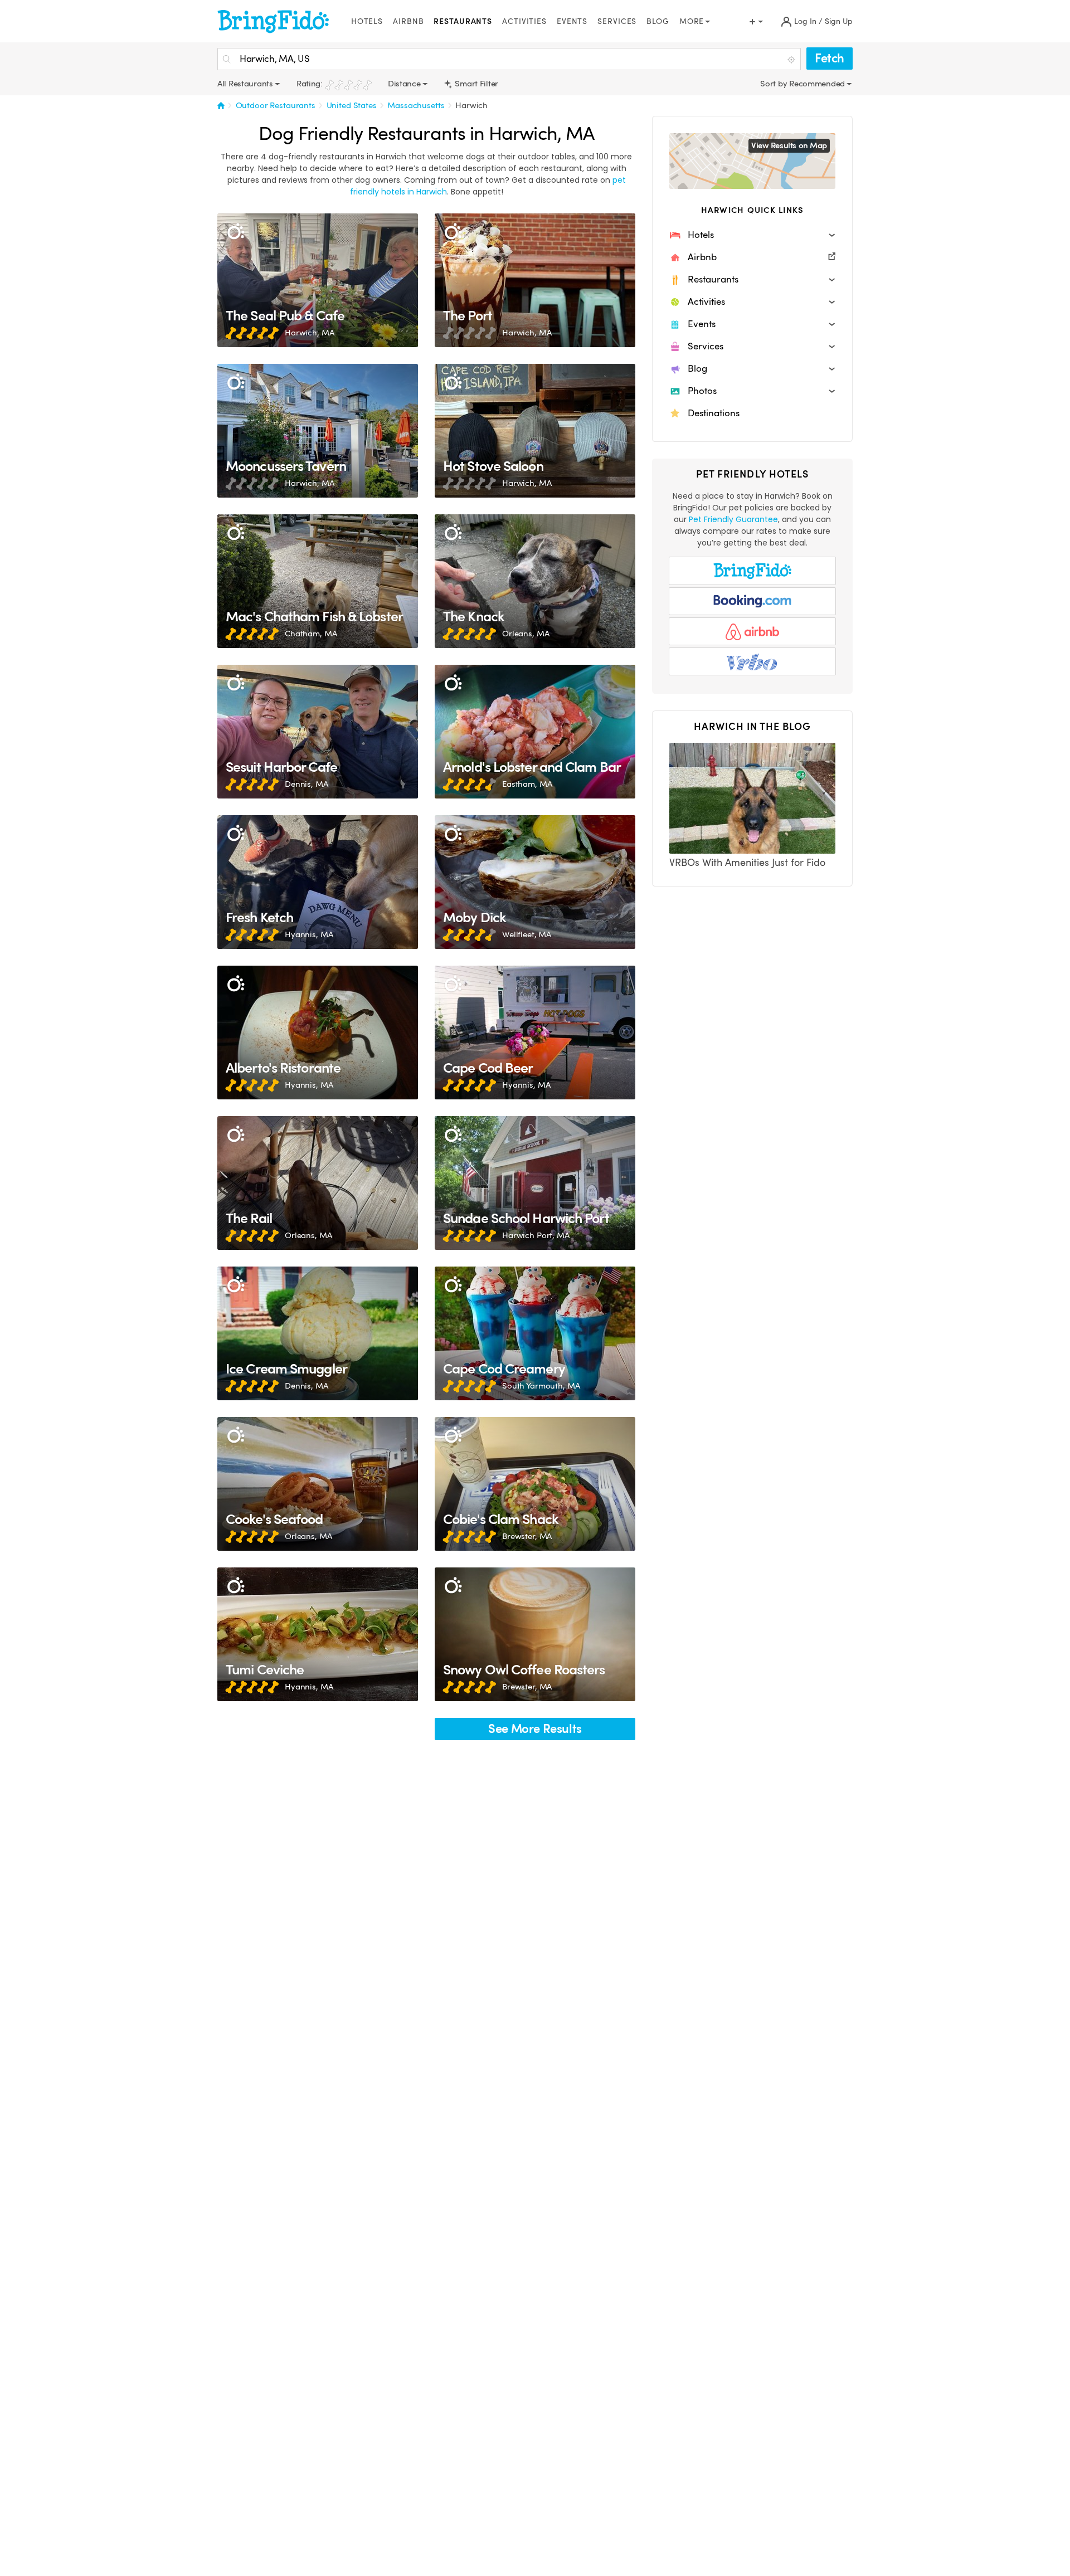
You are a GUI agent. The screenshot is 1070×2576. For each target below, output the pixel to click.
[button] (752, 235)
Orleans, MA (526, 634)
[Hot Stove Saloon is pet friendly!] (535, 431)
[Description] (235, 232)
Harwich (471, 105)
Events (572, 21)
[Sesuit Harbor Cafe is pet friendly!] (318, 732)
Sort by (775, 84)
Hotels (367, 21)
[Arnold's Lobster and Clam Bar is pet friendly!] (535, 732)
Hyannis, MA (309, 934)
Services (617, 21)
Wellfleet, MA (527, 934)
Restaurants (463, 21)
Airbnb (408, 21)
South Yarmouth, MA (541, 1386)
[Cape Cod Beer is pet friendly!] (535, 1033)
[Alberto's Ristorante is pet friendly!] (318, 1033)
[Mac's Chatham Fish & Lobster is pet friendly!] (318, 581)
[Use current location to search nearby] (792, 60)
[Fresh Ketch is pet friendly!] (318, 882)
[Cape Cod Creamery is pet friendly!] (535, 1333)
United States (352, 105)
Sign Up (839, 21)
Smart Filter (476, 84)
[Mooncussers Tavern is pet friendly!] (318, 431)
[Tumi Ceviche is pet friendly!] (318, 1634)
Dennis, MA (307, 784)
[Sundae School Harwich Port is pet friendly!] (535, 1183)
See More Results (535, 1729)
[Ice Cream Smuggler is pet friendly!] (318, 1333)
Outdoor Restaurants (276, 105)
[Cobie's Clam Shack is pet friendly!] (535, 1484)
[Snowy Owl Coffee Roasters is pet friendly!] (535, 1634)
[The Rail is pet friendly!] (318, 1183)
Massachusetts (416, 105)
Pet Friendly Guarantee (733, 519)
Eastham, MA (527, 784)
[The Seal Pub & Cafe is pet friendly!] (318, 280)
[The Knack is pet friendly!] (535, 581)
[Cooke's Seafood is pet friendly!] (318, 1484)
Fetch (830, 58)
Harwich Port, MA (536, 1235)
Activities (524, 21)
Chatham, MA (311, 634)
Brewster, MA (527, 1536)
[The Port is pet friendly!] (535, 280)
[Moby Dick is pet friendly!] (535, 882)
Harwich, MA (309, 333)
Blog (658, 21)
